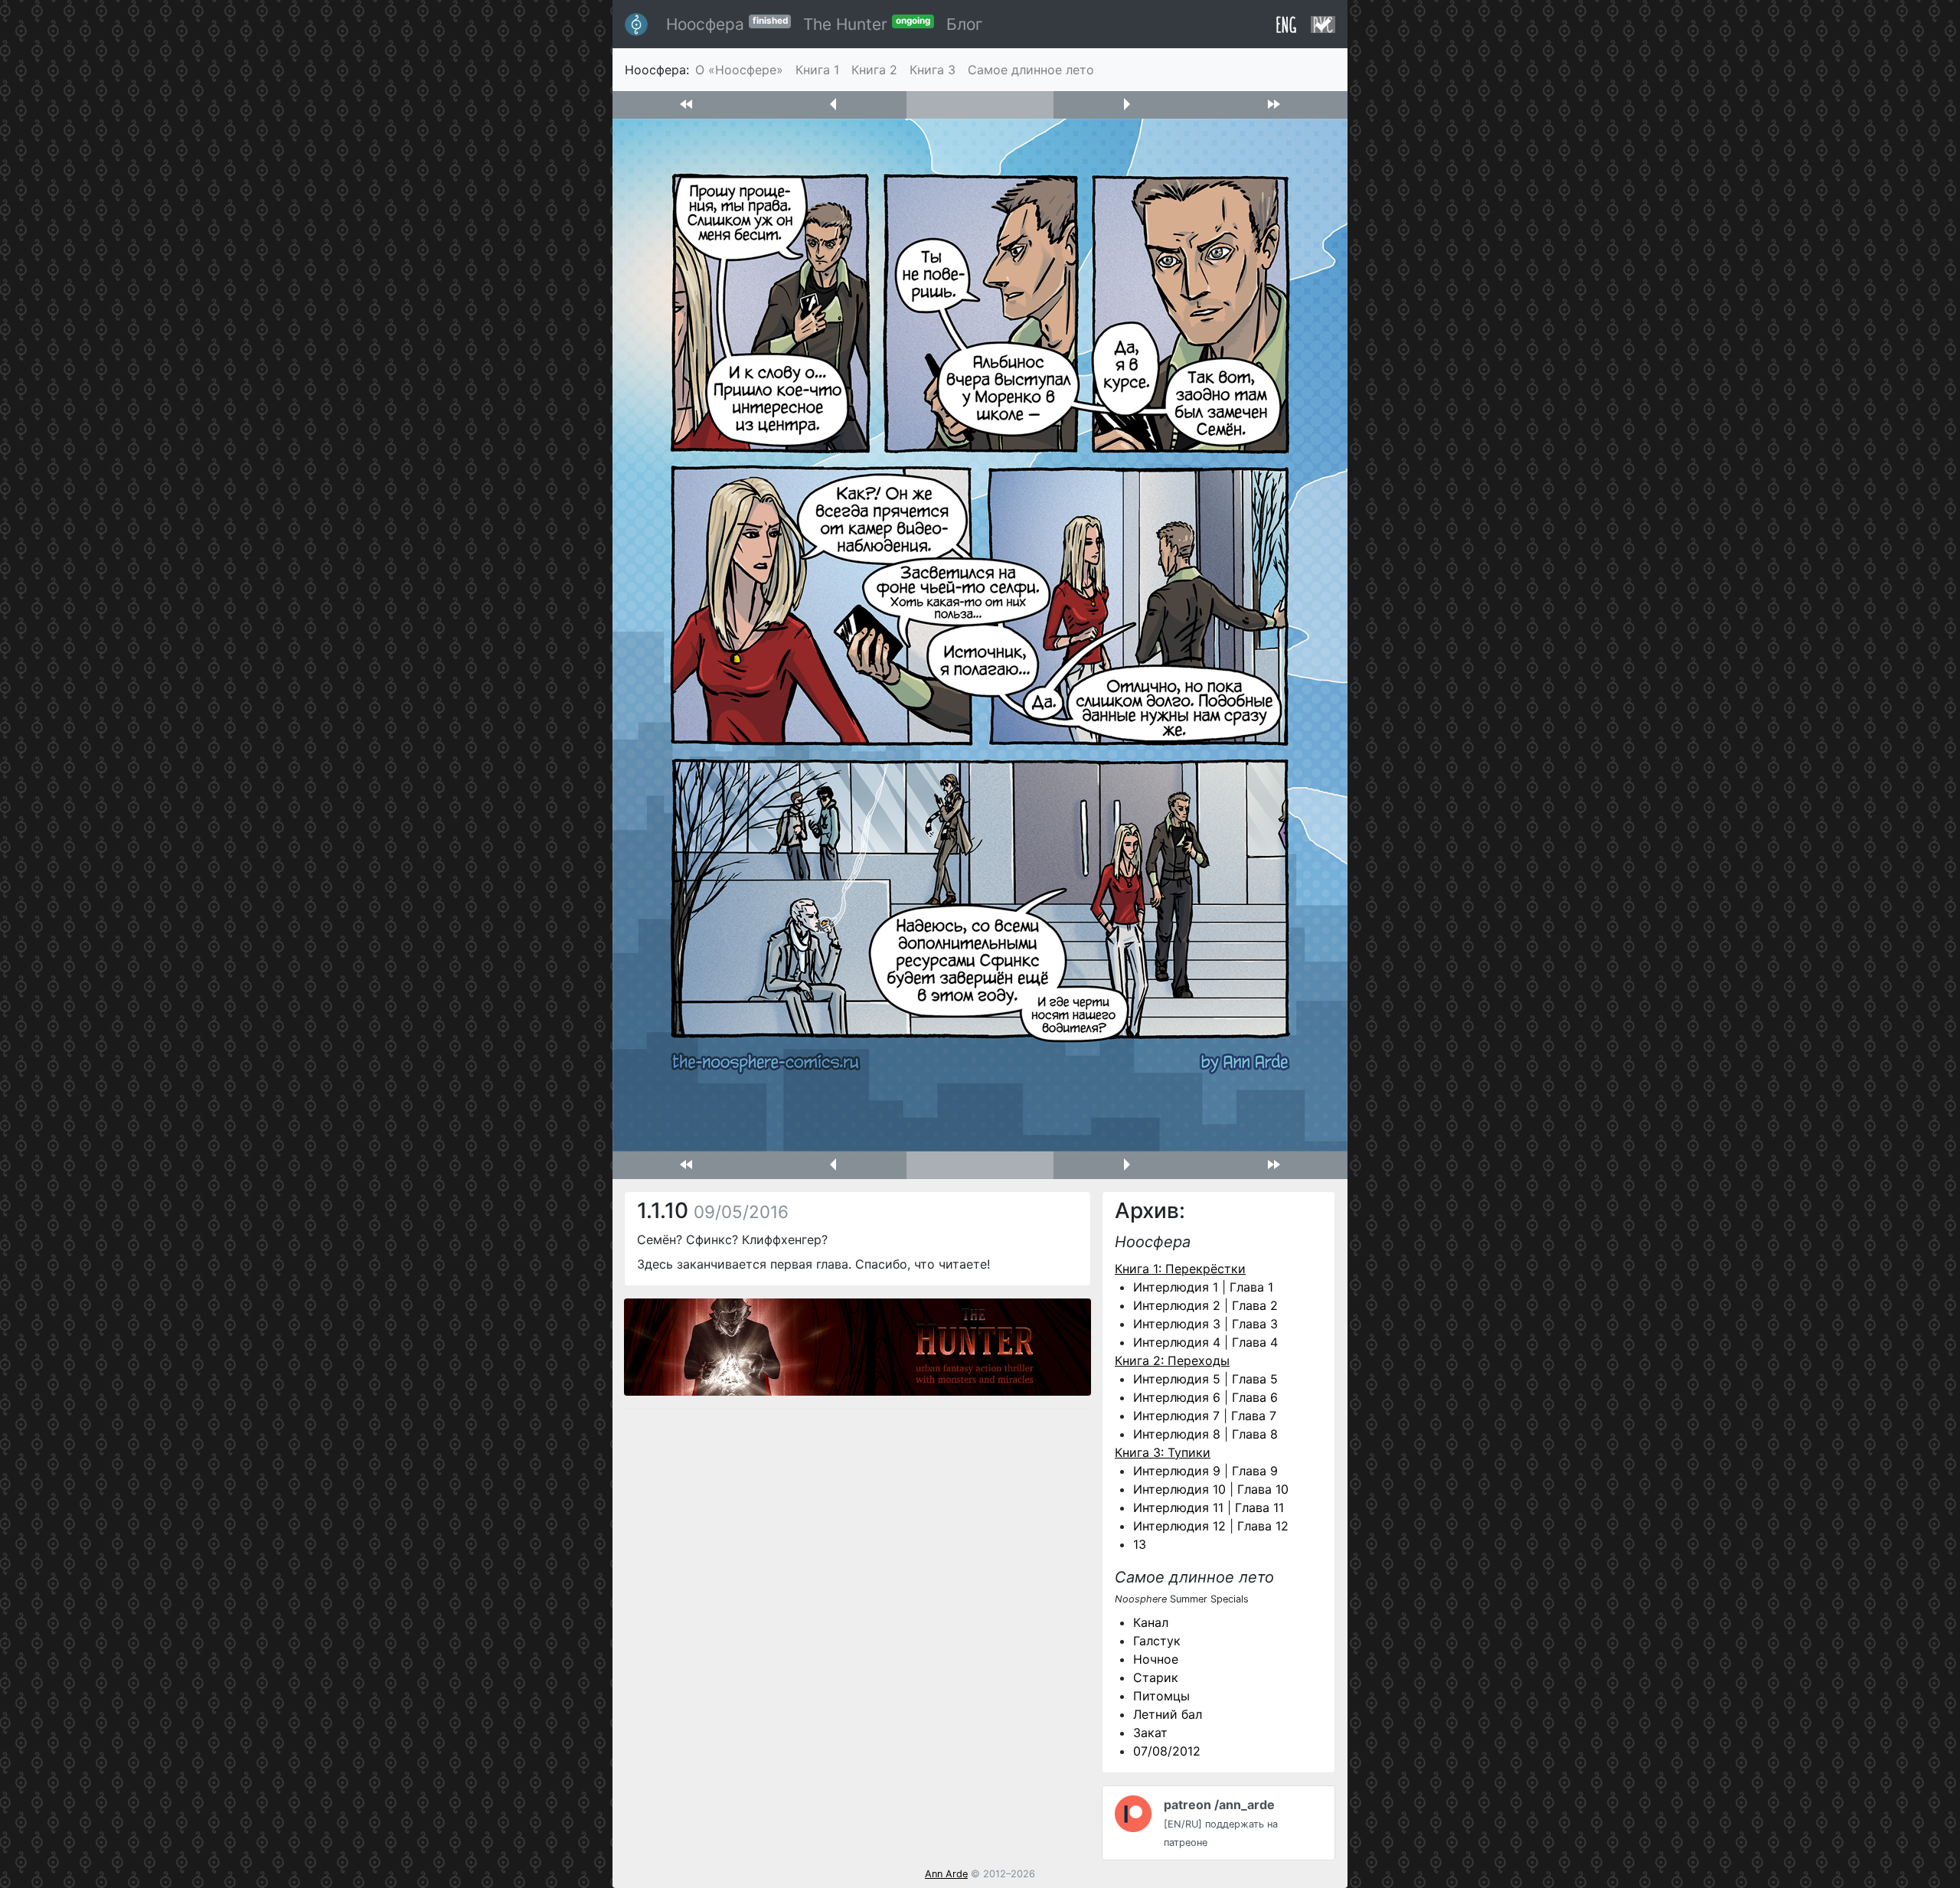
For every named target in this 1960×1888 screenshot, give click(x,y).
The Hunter (867, 24)
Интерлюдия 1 (1176, 1287)
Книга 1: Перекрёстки (1180, 1269)
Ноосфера (727, 24)
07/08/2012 (1167, 1751)
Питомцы (1161, 1696)
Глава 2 (1255, 1305)
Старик (1156, 1677)
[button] (686, 105)
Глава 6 (1255, 1397)
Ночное (1156, 1659)
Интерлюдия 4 (1177, 1342)
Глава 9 (1255, 1471)
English (1286, 24)
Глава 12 (1263, 1526)
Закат (1150, 1733)
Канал (1151, 1622)
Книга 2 (874, 70)
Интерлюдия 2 (1177, 1305)
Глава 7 (1254, 1416)
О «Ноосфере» (739, 70)
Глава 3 (1255, 1324)
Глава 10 (1263, 1489)
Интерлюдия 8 (1177, 1434)
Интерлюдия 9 (1177, 1471)
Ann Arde (946, 1874)
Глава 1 (1251, 1287)
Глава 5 (1255, 1379)
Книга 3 (933, 70)
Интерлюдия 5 (1177, 1379)
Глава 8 (1255, 1434)
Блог (965, 24)
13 (1140, 1544)
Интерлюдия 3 (1177, 1324)
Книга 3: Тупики (1163, 1452)
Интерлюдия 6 (1177, 1397)
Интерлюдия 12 (1179, 1526)
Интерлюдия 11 (1178, 1507)
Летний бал (1168, 1714)
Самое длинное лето (1031, 70)
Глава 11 (1259, 1507)
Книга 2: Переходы (1172, 1360)
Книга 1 (817, 70)
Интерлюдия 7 (1176, 1416)
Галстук (1157, 1641)
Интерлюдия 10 (1179, 1489)
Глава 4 (1255, 1342)
